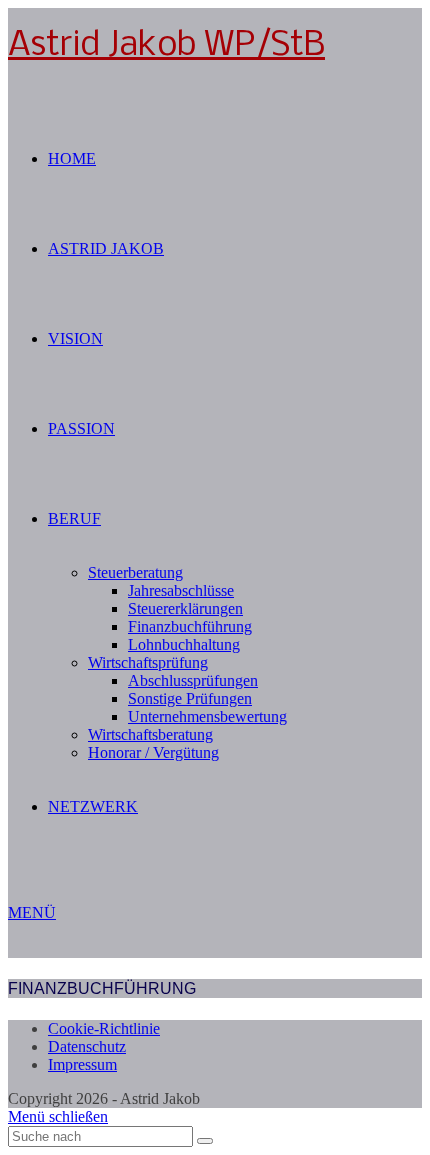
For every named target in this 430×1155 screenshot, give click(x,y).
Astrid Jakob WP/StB (166, 46)
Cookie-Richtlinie (104, 1028)
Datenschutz (87, 1046)
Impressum (82, 1064)
